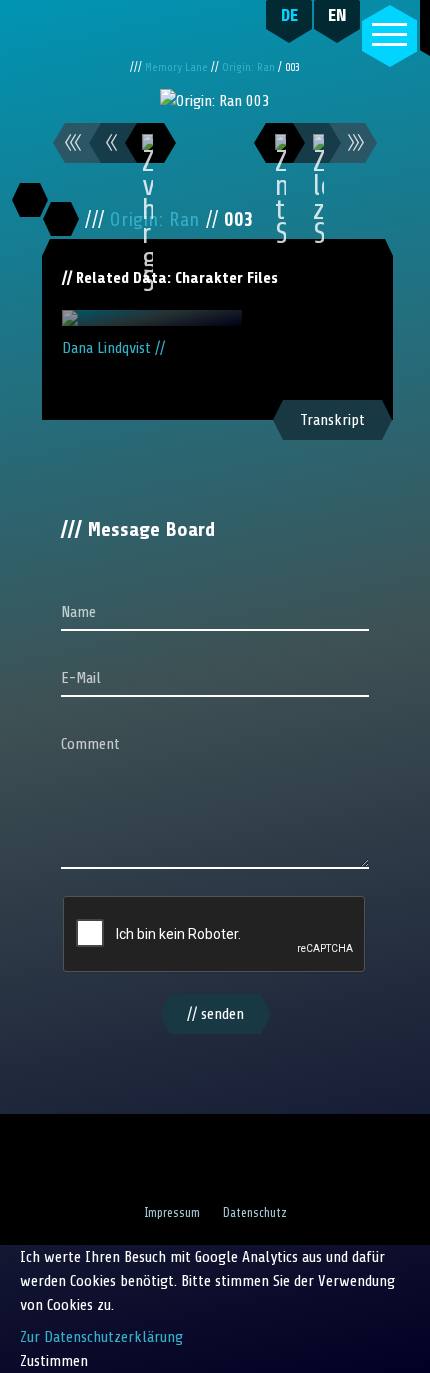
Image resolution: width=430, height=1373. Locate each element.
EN (337, 15)
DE (289, 15)
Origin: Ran (250, 67)
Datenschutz (255, 1213)
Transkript (332, 420)
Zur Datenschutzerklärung (101, 1337)
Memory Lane (178, 67)
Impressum (172, 1213)
